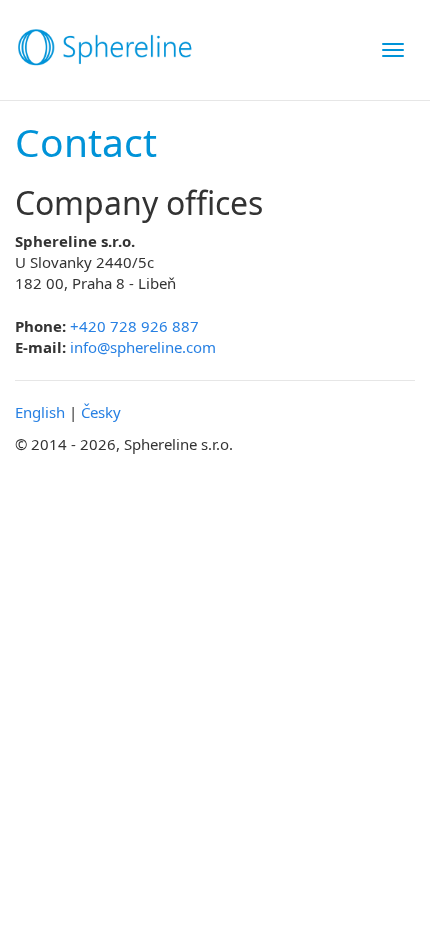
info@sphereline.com (143, 347)
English (40, 412)
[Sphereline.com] (97, 50)
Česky (101, 412)
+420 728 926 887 (134, 326)
